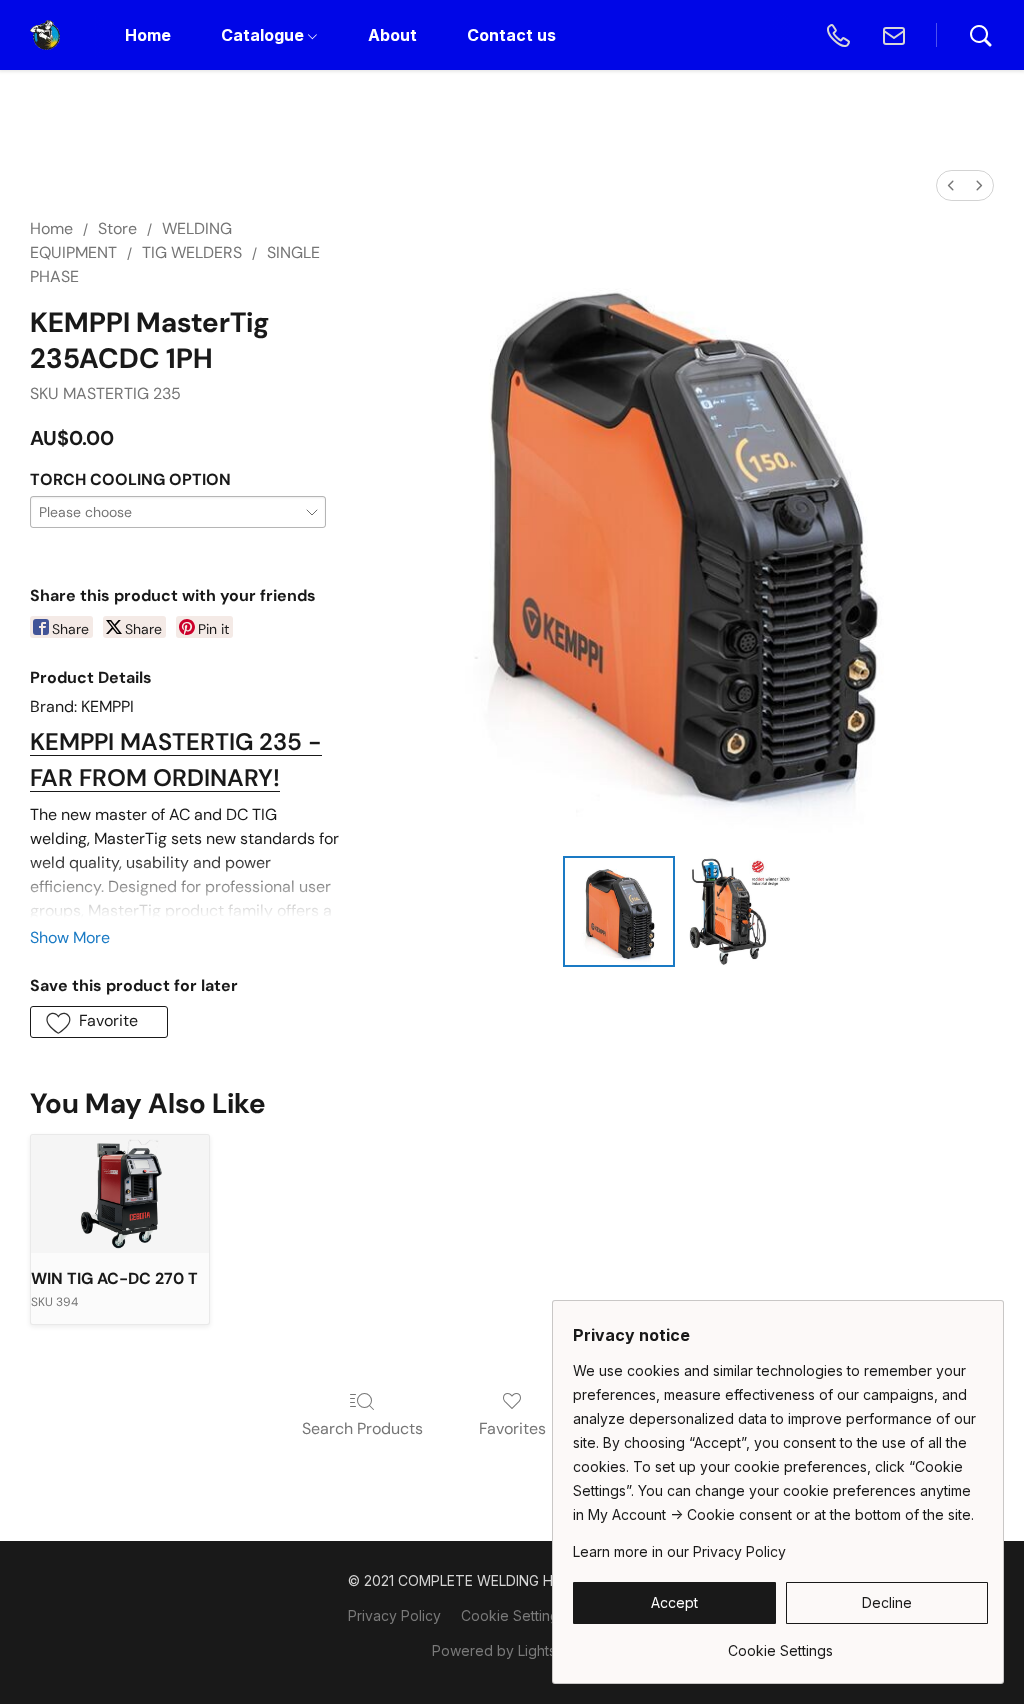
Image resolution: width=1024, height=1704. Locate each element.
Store (117, 228)
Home (51, 228)
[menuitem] (951, 185)
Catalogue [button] (264, 35)
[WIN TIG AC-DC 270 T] (120, 1194)
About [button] (392, 35)
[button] (45, 35)
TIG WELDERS (192, 252)
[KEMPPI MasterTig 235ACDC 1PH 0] (619, 912)
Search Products (362, 1428)
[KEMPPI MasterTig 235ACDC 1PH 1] (739, 912)
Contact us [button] (511, 35)
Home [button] (148, 35)
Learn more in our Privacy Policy (679, 1551)
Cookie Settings (513, 1615)
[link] (780, 1643)
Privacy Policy (394, 1615)
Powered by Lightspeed (512, 1650)
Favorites (512, 1428)
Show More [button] (70, 937)
